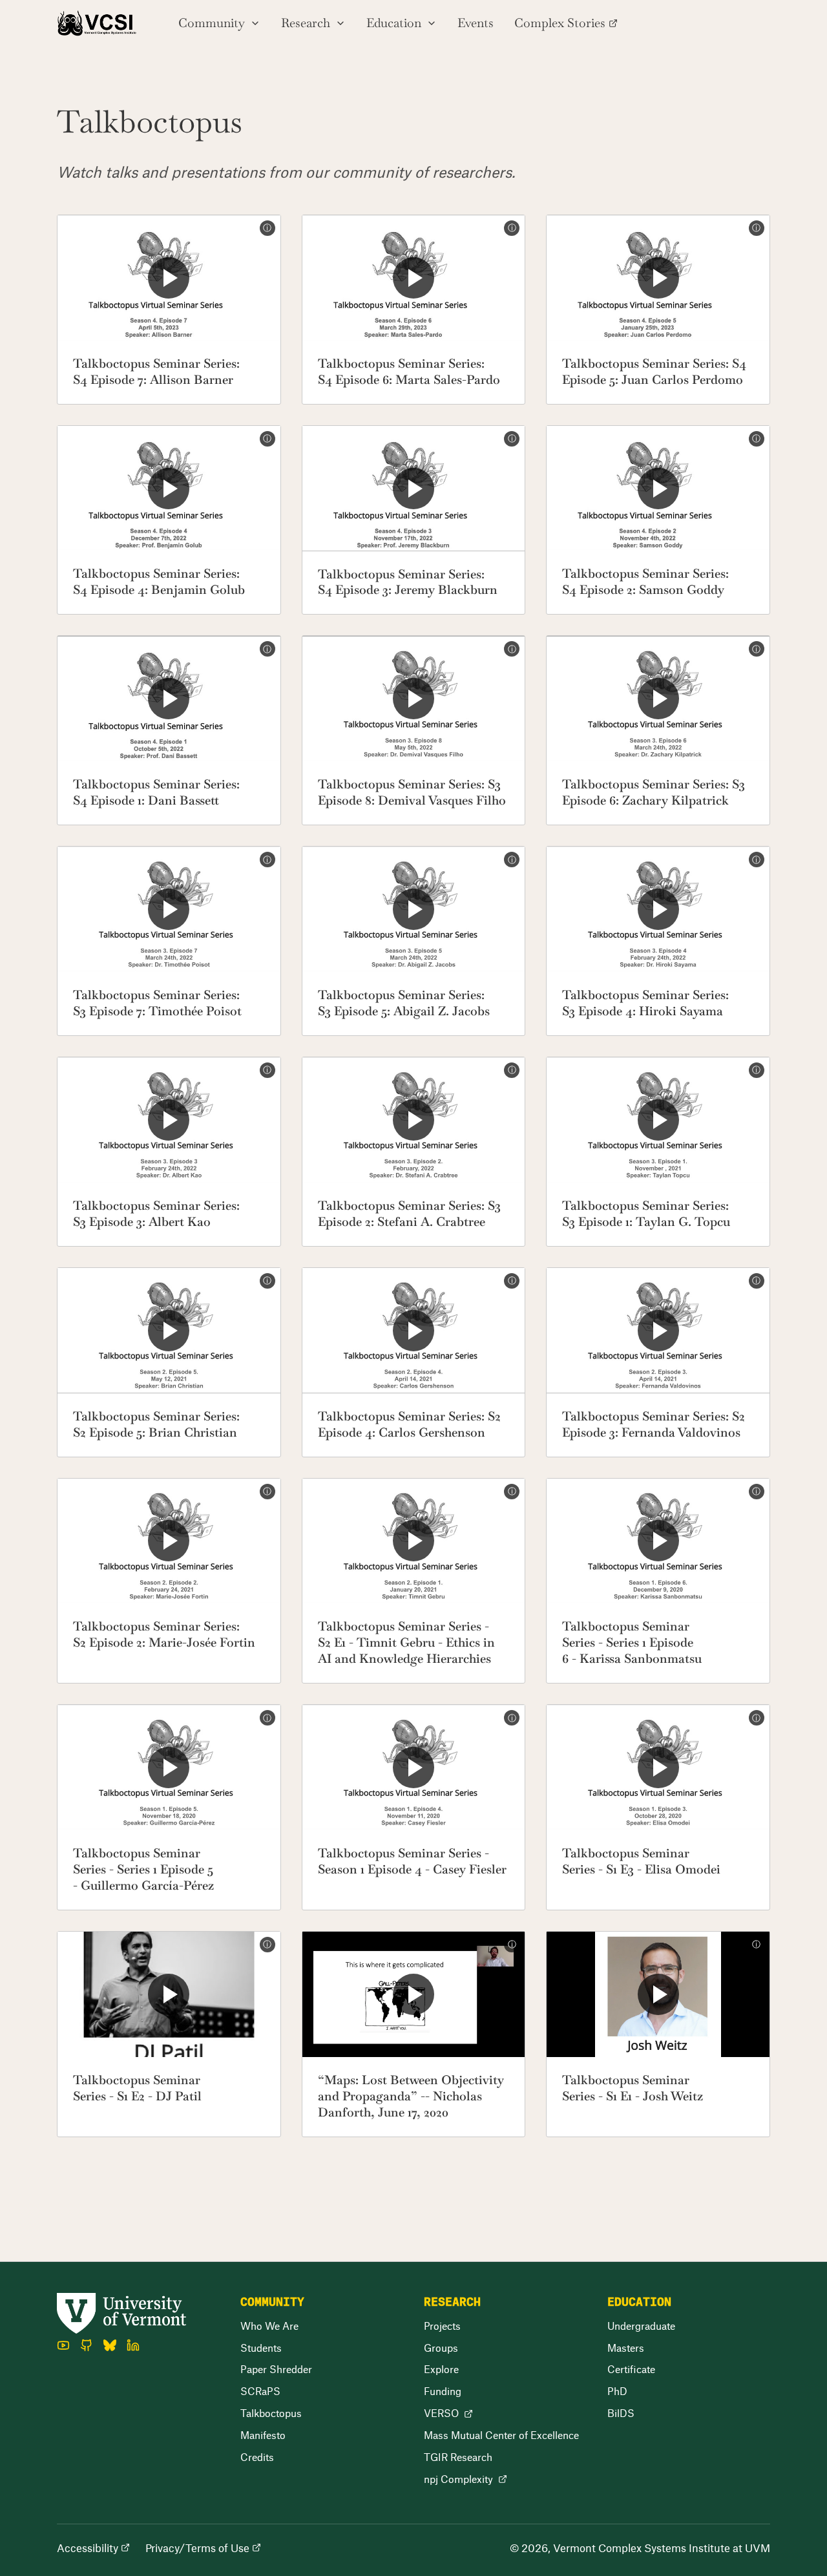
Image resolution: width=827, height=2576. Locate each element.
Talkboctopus (271, 2413)
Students (261, 2348)
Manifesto (263, 2435)
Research (306, 23)
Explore (441, 2369)
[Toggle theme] (759, 23)
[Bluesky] (110, 2345)
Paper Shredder (276, 2369)
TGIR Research (458, 2457)
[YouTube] (63, 2345)
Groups (441, 2348)
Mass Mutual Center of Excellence (501, 2435)
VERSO (441, 2413)
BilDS (621, 2413)
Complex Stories (560, 23)
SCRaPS (260, 2391)
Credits (257, 2457)
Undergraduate (641, 2326)
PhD (617, 2391)
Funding (443, 2391)
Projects (442, 2326)
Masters (626, 2348)
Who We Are (269, 2326)
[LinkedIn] (133, 2345)
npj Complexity (458, 2479)
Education (394, 23)
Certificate (631, 2369)
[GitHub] (87, 2345)
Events (476, 23)
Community (212, 23)
